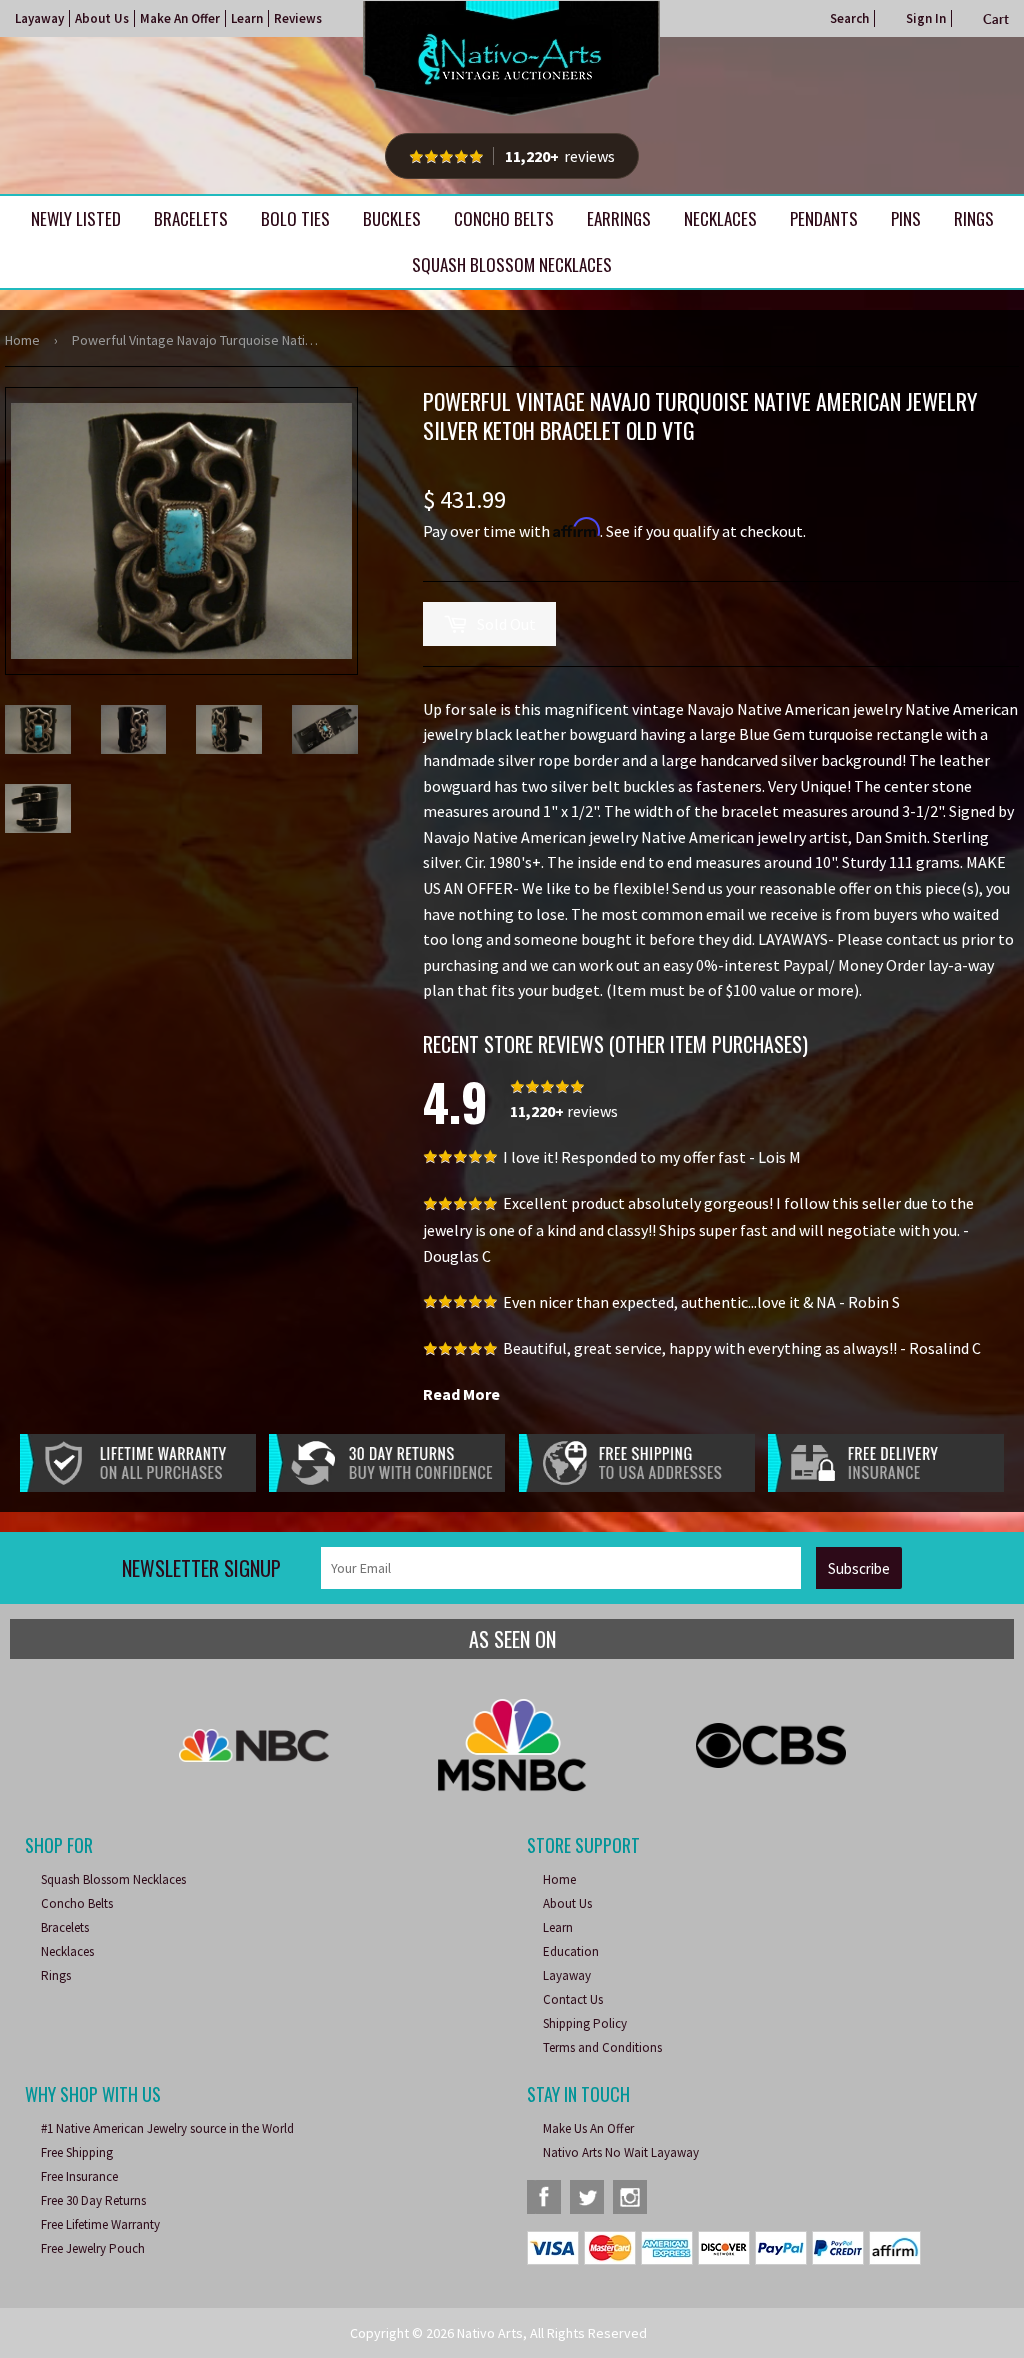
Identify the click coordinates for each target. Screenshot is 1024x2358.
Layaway (39, 18)
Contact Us (573, 1999)
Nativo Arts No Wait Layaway (621, 2152)
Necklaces (720, 218)
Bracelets (191, 218)
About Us (102, 18)
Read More (461, 1394)
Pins (906, 218)
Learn (247, 18)
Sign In (926, 18)
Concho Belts (504, 218)
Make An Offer (180, 18)
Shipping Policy (585, 2023)
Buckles (392, 218)
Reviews (298, 18)
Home (22, 340)
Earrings (619, 218)
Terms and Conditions (602, 2047)
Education (571, 1951)
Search (849, 18)
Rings (974, 218)
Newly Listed (76, 218)
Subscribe (859, 1568)
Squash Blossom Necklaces (512, 264)
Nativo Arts (490, 2333)
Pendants (824, 218)
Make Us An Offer (588, 2128)
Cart (996, 19)
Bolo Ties (295, 218)
